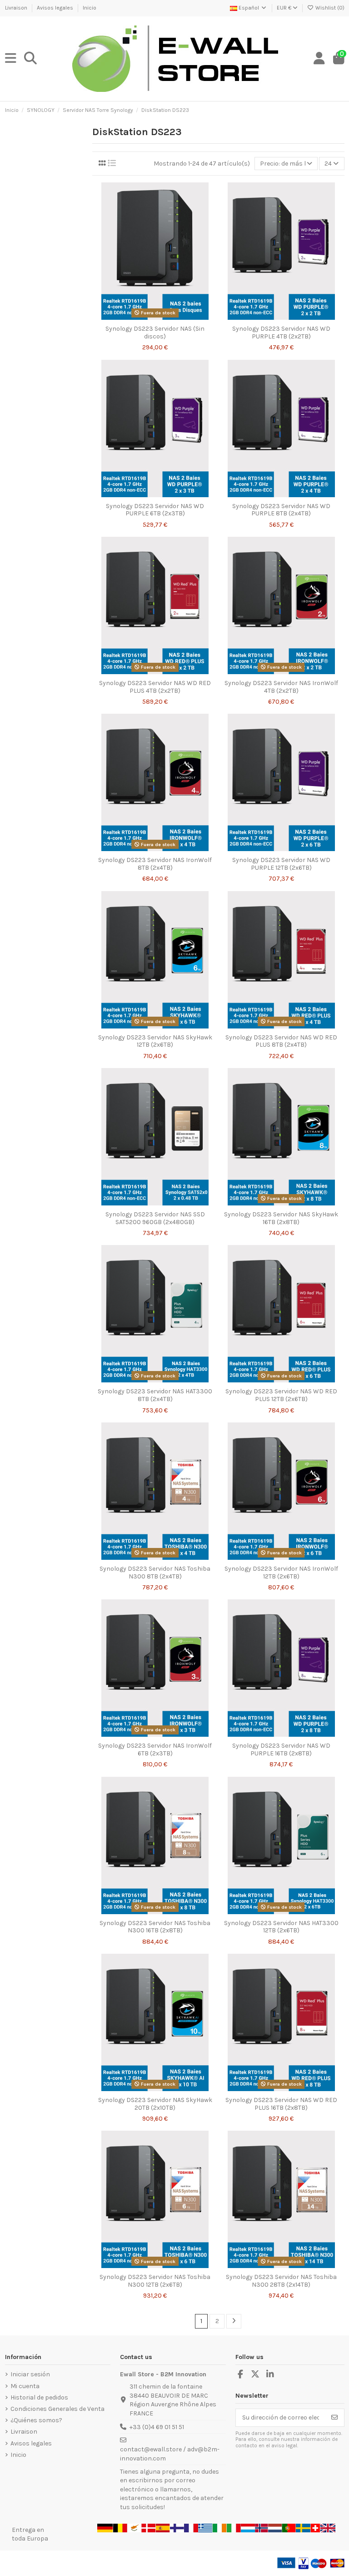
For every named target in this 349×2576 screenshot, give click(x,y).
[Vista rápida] (168, 318)
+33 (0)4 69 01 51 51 (157, 2427)
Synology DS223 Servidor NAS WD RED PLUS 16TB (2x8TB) (281, 2104)
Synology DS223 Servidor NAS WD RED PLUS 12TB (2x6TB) (281, 1395)
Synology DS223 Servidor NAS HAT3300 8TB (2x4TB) (155, 1395)
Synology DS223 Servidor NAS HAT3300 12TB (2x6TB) (281, 1927)
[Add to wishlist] (142, 318)
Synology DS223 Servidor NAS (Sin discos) (155, 333)
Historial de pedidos (39, 2397)
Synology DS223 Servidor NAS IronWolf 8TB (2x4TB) (155, 864)
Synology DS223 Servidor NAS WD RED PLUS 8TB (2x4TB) (281, 1041)
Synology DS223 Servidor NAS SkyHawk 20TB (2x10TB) (155, 2104)
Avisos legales (56, 8)
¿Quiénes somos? (36, 2420)
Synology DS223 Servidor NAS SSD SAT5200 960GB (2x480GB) (155, 1218)
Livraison (17, 8)
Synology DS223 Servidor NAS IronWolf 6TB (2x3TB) (155, 1749)
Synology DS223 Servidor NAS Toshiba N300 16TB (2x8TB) (155, 1927)
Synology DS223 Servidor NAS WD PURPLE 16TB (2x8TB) (281, 1749)
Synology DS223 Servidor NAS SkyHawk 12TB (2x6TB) (155, 1041)
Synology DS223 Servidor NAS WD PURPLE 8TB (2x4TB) (281, 510)
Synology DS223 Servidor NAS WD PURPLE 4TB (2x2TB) (281, 333)
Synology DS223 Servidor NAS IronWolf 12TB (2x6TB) (281, 1573)
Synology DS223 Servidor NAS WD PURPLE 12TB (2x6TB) (281, 864)
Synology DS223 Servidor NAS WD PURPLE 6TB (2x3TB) (155, 510)
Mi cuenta (25, 2386)
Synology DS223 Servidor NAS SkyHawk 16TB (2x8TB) (281, 1218)
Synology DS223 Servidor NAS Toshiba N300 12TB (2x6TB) (155, 2281)
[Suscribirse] (334, 2418)
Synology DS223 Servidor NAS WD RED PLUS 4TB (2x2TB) (155, 687)
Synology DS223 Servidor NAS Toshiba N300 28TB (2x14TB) (281, 2281)
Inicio (90, 8)
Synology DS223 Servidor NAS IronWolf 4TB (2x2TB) (281, 687)
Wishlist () (329, 8)
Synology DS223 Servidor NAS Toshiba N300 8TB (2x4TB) (155, 1573)
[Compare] (155, 318)
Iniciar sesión (30, 2374)
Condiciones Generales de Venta (57, 2409)
